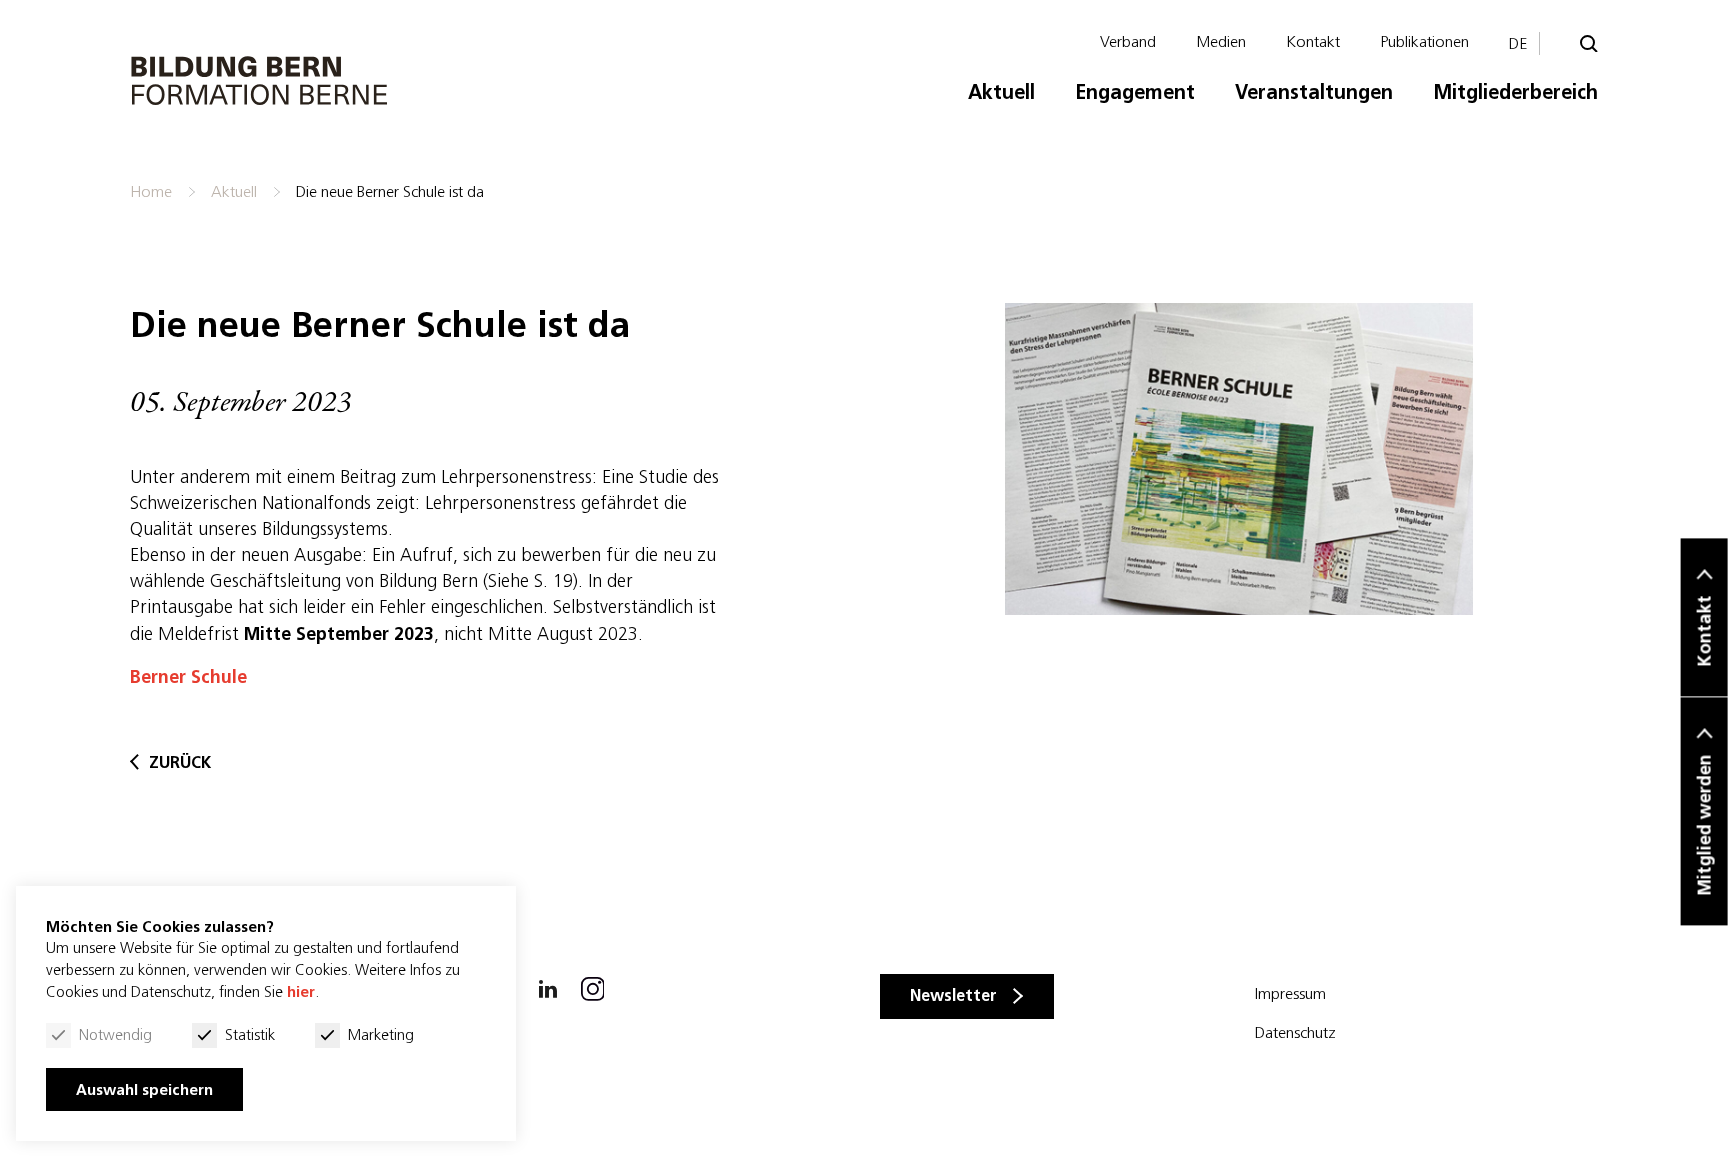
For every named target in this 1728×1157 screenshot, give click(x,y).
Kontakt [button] (1704, 631)
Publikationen (1424, 41)
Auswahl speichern (144, 1089)
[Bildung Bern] (260, 80)
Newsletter (953, 995)
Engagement (1135, 91)
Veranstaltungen (1314, 91)
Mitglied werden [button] (1704, 825)
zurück (180, 762)
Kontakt (1313, 41)
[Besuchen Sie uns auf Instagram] (593, 985)
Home (151, 191)
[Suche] (1589, 44)
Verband (1128, 41)
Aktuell (1001, 91)
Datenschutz (1295, 1032)
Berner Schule (188, 676)
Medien (1221, 41)
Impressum (1290, 993)
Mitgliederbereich (1515, 91)
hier (301, 991)
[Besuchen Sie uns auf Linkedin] (548, 985)
